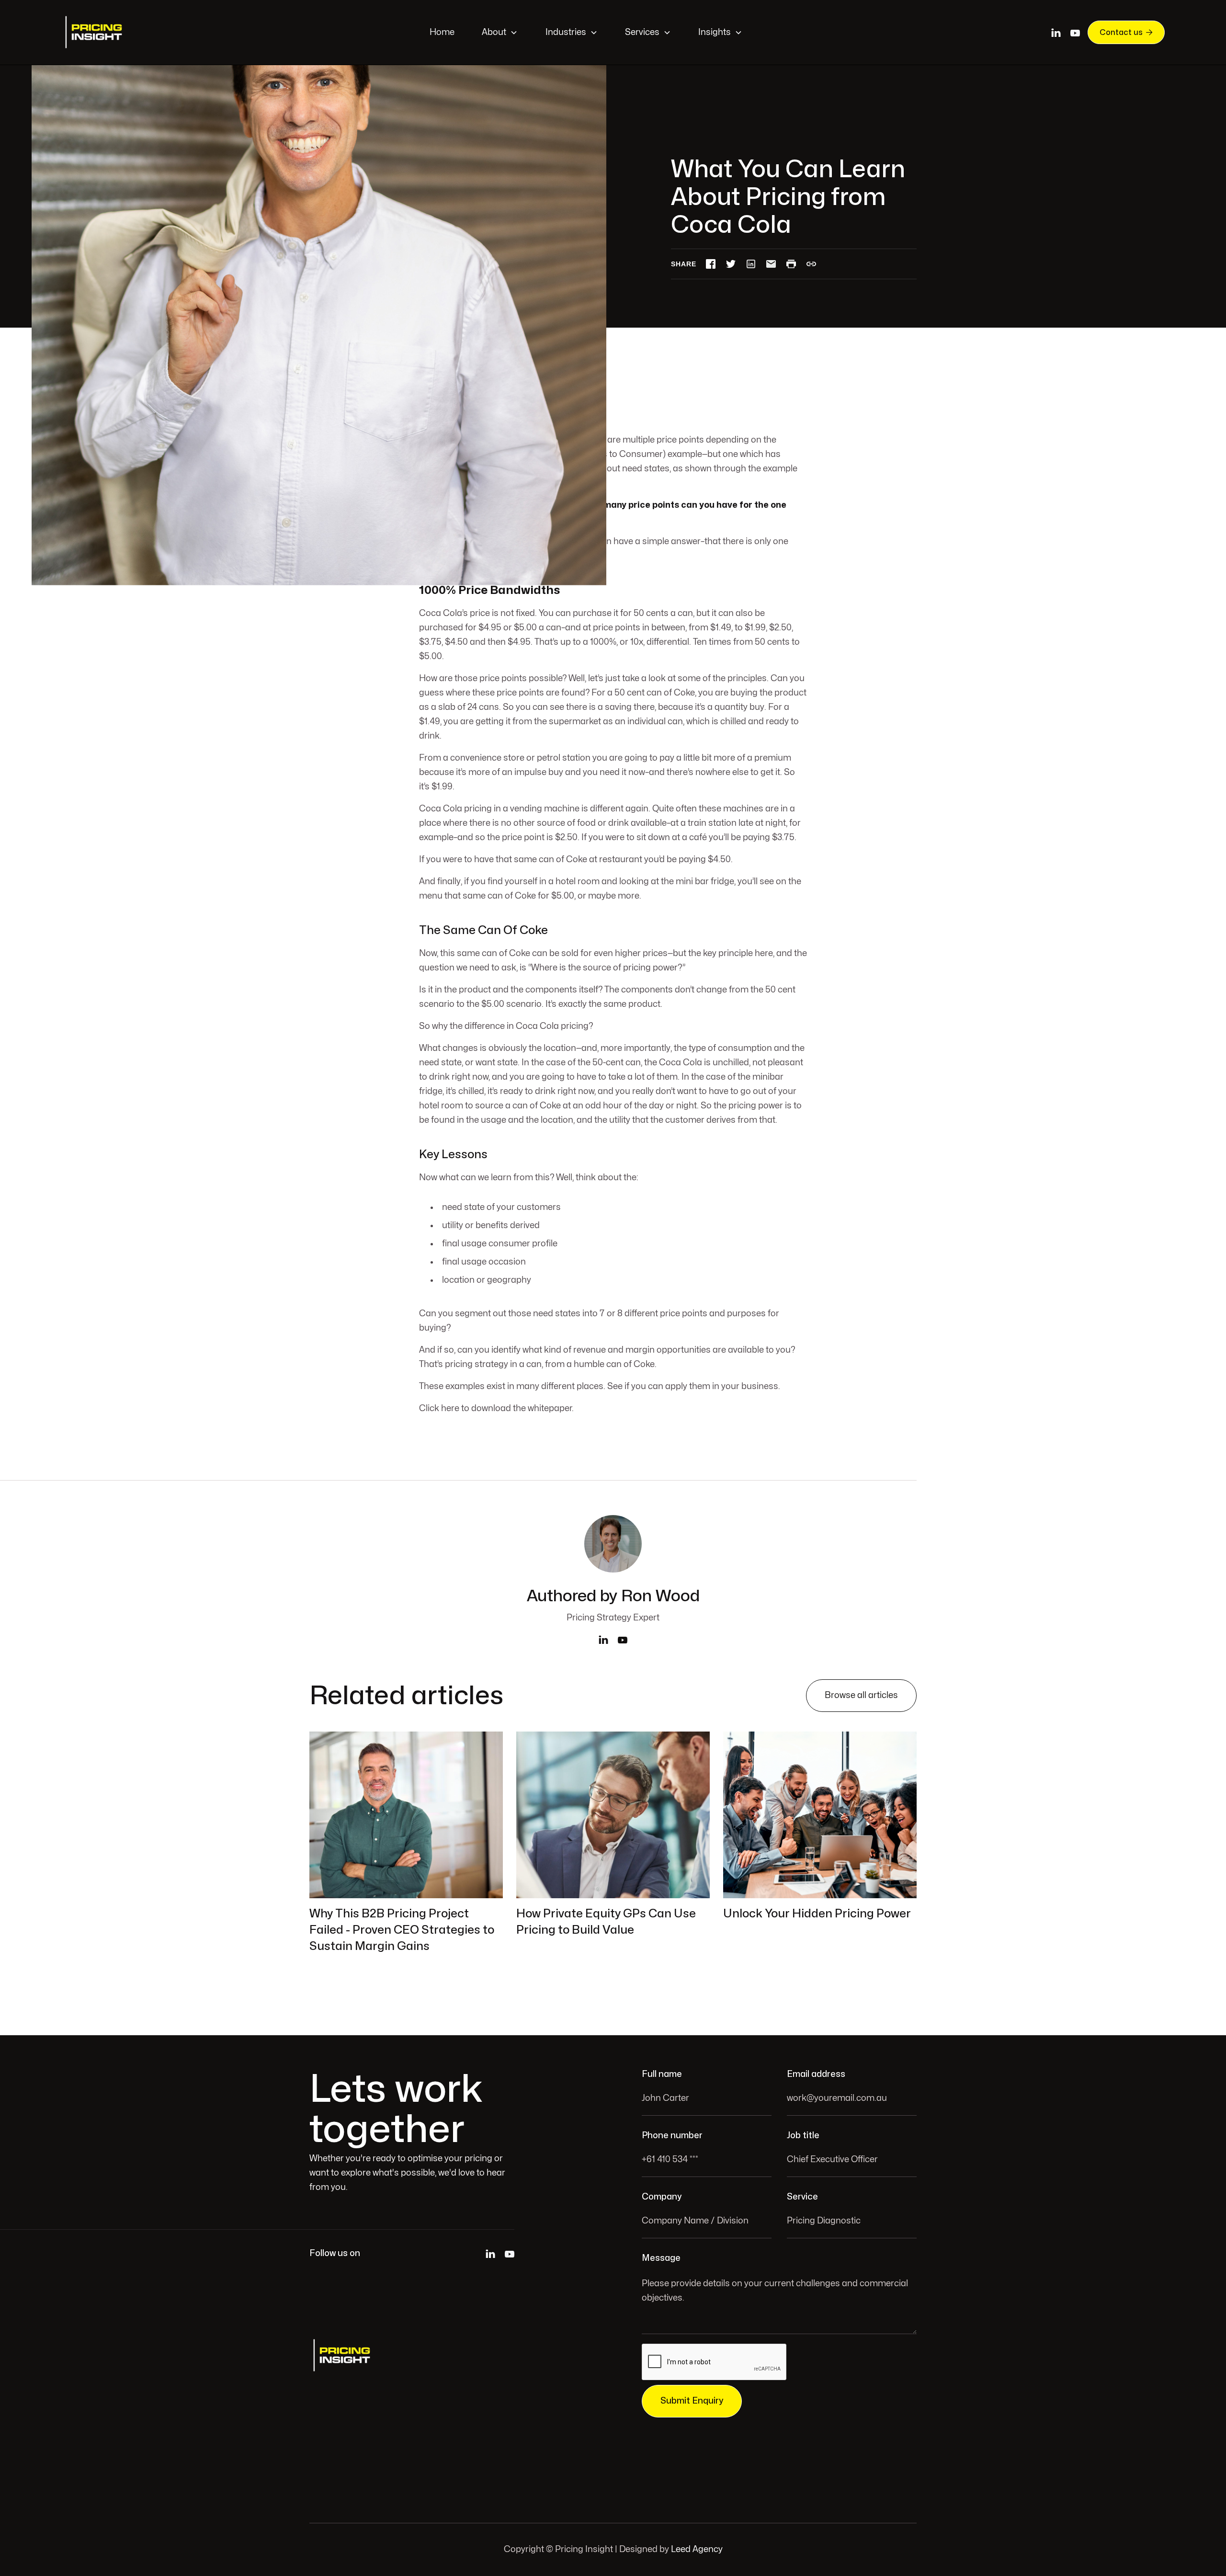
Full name (662, 2074)
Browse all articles (861, 1695)
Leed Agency (697, 2549)
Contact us (1126, 32)
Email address (816, 2074)
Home (442, 32)
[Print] (791, 264)
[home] (95, 32)
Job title (803, 2136)
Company (662, 2197)
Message (661, 2258)
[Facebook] (711, 264)
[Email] (771, 264)
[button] (500, 32)
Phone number (672, 2136)
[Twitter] (731, 264)
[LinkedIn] (751, 264)
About (494, 32)
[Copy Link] (811, 264)
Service (802, 2197)
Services (642, 32)
